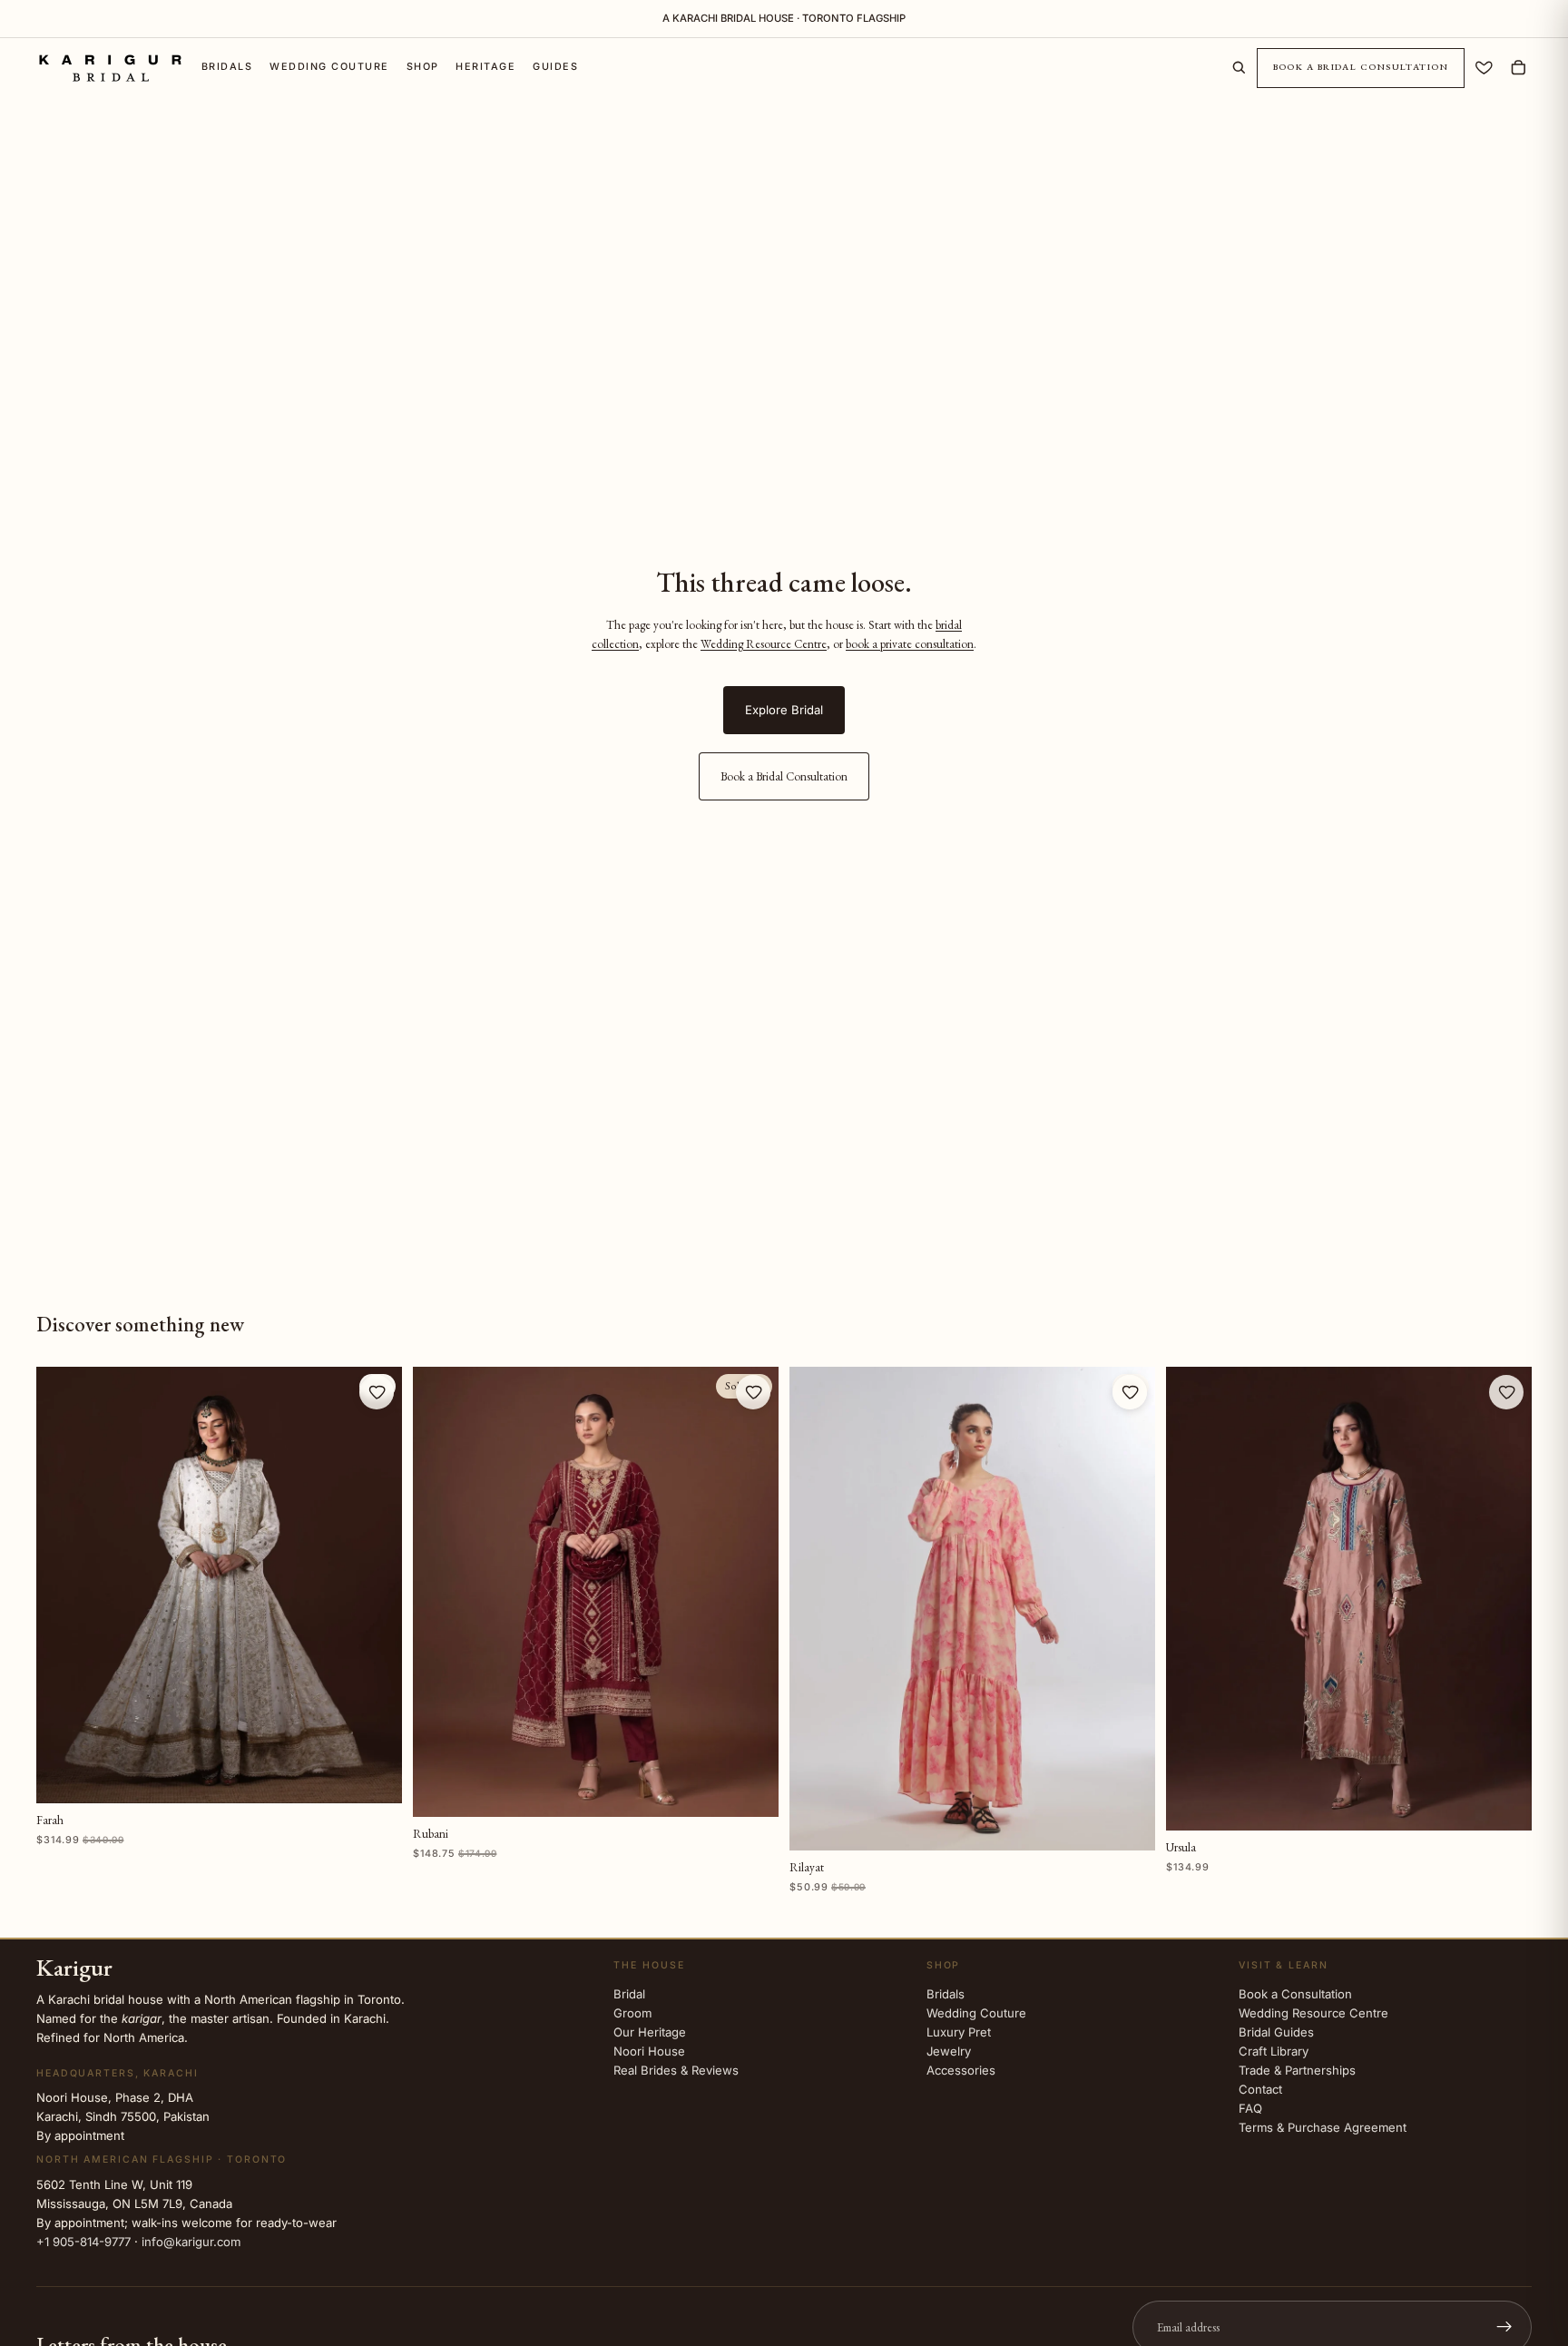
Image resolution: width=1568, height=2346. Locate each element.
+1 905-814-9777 (83, 2242)
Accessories (961, 2070)
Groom (632, 2013)
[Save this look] (377, 1392)
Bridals (946, 1994)
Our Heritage (650, 2032)
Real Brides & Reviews (676, 2070)
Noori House (649, 2051)
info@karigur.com (191, 2242)
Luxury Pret (959, 2032)
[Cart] (1519, 68)
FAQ (1250, 2108)
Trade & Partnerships (1297, 2070)
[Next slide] (377, 1585)
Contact (1260, 2089)
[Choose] (375, 1776)
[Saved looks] (1484, 68)
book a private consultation (910, 644)
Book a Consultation (1295, 1994)
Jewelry (949, 2051)
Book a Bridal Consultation (1361, 68)
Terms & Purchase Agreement (1323, 2127)
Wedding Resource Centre (764, 644)
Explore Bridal (784, 710)
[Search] (1239, 68)
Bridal (629, 1994)
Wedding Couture (976, 2013)
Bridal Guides (1276, 2032)
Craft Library (1274, 2051)
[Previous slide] (62, 1585)
